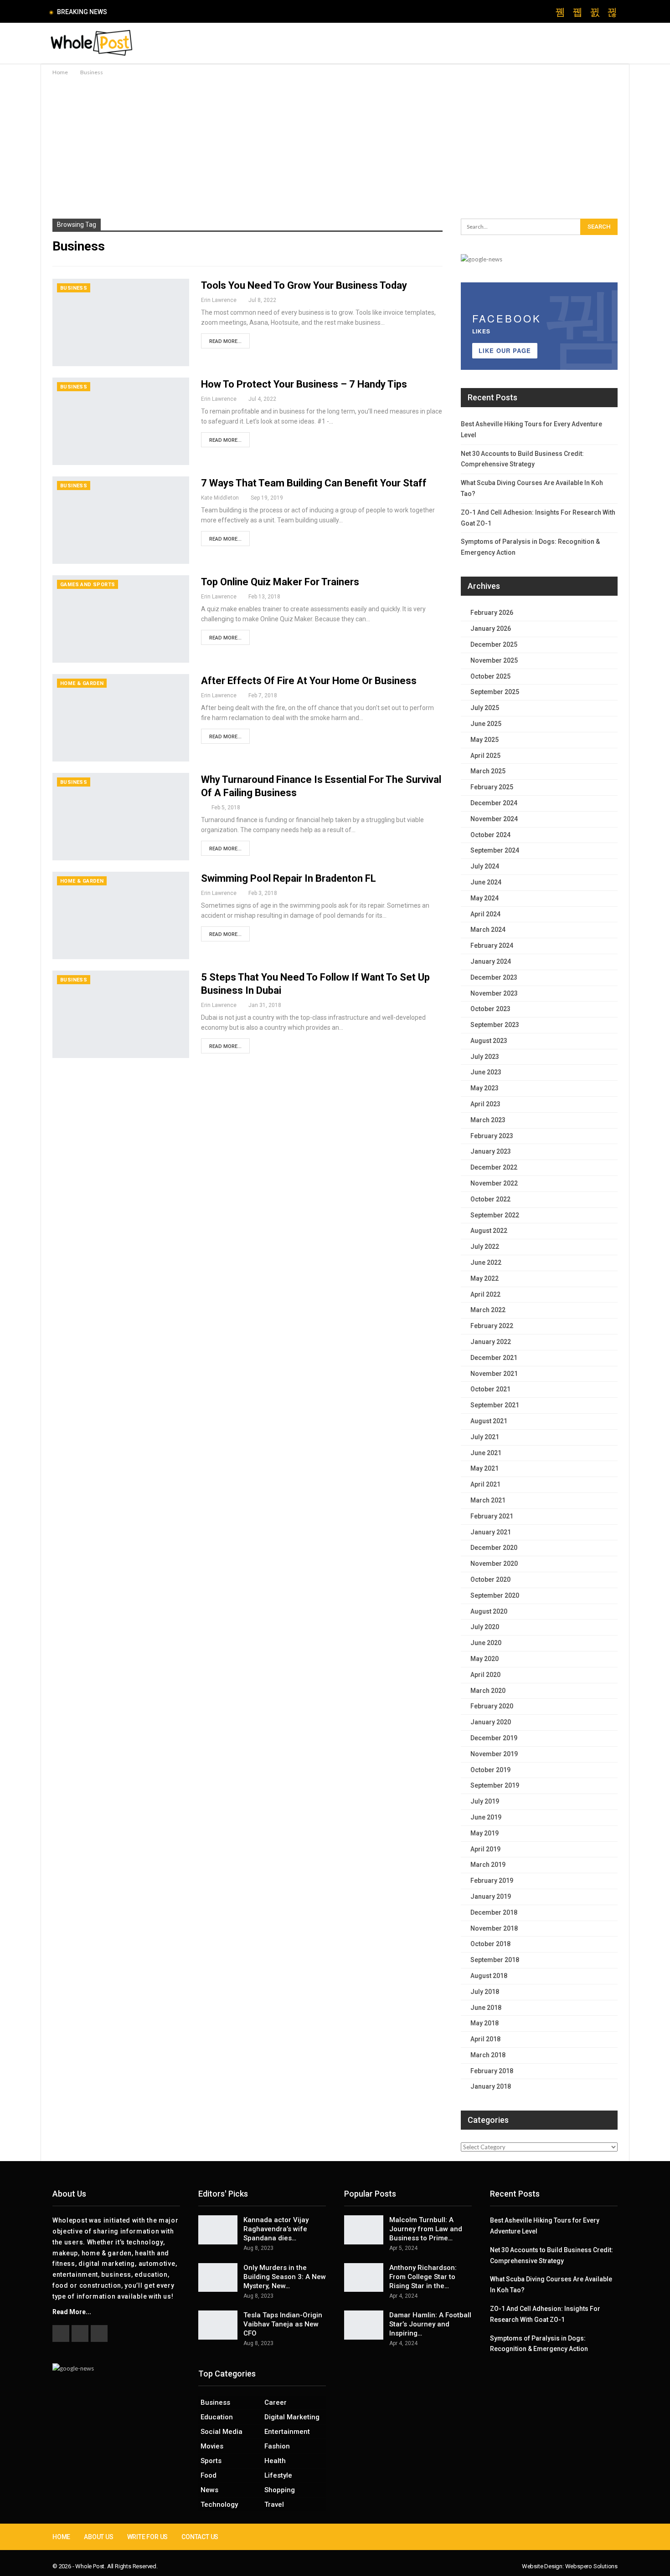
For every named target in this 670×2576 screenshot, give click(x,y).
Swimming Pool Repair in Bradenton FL (289, 878)
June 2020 (486, 1643)
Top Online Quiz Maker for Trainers (280, 582)
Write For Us (148, 2537)
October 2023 (490, 1009)
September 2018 (495, 1960)
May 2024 (484, 898)
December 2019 (494, 1738)
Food (209, 2475)
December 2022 (494, 1167)
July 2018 (485, 1992)
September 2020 (495, 1595)
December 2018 (494, 1912)
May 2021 (484, 1468)
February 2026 (492, 613)
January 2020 (491, 1722)
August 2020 (489, 1611)
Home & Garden (82, 683)
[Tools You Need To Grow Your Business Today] (121, 322)
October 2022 (490, 1199)
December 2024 (494, 803)
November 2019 (494, 1754)
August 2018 (489, 1976)
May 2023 (484, 1088)
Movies (212, 2446)
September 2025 (495, 692)
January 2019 (491, 1896)
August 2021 (489, 1421)
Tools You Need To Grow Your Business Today (304, 285)
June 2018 (486, 2008)
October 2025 (490, 676)
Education (217, 2417)
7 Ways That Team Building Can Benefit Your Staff (314, 483)
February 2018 (492, 2071)
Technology (219, 2504)
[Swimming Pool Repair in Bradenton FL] (121, 915)
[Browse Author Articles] (206, 808)
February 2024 (492, 946)
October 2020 (490, 1579)
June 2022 (486, 1262)
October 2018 (490, 1944)
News (209, 2490)
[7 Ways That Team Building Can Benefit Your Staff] (121, 520)
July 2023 (485, 1057)
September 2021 (495, 1405)
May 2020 (484, 1659)
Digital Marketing (292, 2417)
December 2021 (494, 1358)
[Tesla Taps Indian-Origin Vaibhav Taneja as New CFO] (218, 2325)
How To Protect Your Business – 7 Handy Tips (304, 384)
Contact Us (200, 2537)
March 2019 (488, 1865)
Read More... (225, 341)
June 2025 (486, 724)
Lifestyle (278, 2475)
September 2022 (495, 1215)
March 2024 (488, 930)
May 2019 (484, 1833)
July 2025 (485, 708)
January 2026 (491, 629)
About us (98, 2537)
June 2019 (486, 1817)
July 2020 (485, 1627)
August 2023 (489, 1041)
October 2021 (490, 1389)
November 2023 (494, 993)
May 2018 (484, 2023)
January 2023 (491, 1151)
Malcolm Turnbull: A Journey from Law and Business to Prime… (426, 2229)
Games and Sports (88, 585)
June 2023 (486, 1072)
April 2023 (485, 1104)
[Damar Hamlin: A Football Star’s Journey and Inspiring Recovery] (364, 2325)
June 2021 (486, 1453)
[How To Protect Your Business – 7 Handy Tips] (121, 421)
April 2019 (485, 1849)
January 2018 (491, 2086)
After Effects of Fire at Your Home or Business (309, 681)
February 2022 (492, 1326)
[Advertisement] (335, 146)
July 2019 (485, 1801)
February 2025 (492, 787)
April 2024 (485, 914)
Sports (211, 2461)
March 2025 (488, 771)
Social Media (222, 2432)
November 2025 (494, 660)
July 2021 (485, 1437)
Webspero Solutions (591, 2566)
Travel (274, 2504)
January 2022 (491, 1342)
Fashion (277, 2446)
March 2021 (488, 1500)
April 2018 (485, 2039)
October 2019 (490, 1770)
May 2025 (484, 740)
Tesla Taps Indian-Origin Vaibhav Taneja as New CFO (283, 2324)
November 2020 (494, 1564)
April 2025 (485, 756)
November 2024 (494, 819)
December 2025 (494, 644)
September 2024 (495, 850)
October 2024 (490, 835)
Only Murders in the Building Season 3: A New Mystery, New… (285, 2277)
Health (275, 2461)
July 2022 (485, 1247)
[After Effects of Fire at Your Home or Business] (121, 718)
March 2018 (488, 2055)
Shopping (280, 2490)
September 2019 (495, 1785)
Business (74, 288)
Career (276, 2402)
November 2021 (494, 1374)
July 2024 (485, 866)
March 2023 (488, 1120)
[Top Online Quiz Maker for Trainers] (121, 619)
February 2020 (492, 1706)
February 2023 (492, 1136)
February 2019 (492, 1881)
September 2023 (495, 1025)
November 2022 (494, 1183)
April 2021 (485, 1484)
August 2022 (489, 1231)
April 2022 (485, 1294)
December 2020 (494, 1548)
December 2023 (494, 977)
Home (61, 2537)
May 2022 (484, 1278)
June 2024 (486, 882)
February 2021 (492, 1516)
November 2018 (494, 1928)
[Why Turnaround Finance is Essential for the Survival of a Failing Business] (121, 817)
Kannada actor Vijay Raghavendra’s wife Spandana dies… (276, 2229)
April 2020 (485, 1675)
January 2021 (491, 1532)
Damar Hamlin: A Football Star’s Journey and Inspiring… (430, 2324)
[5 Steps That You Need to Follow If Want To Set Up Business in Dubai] (121, 1014)
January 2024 (491, 961)
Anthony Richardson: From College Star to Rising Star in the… (423, 2277)
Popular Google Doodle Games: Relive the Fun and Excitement (209, 12)
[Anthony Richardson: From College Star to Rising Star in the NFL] (364, 2278)
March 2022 (488, 1310)
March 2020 (488, 1691)
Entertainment (287, 2432)
